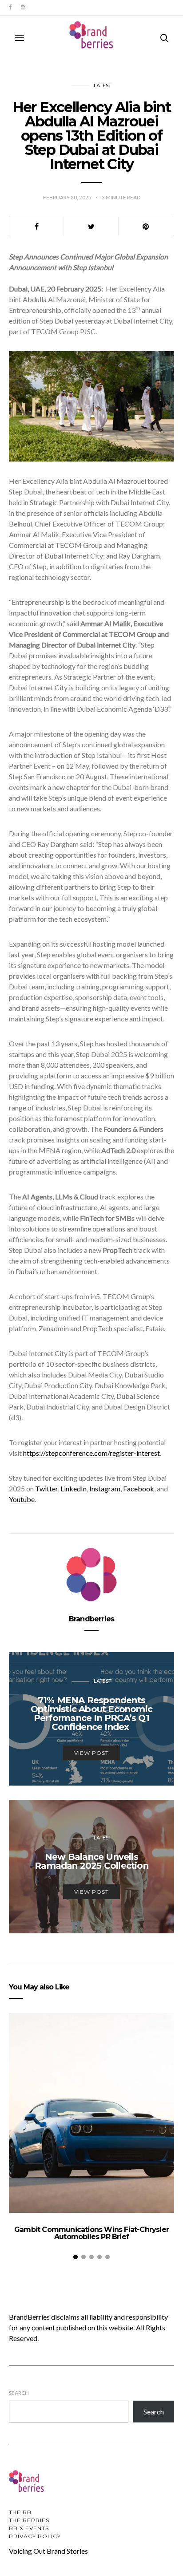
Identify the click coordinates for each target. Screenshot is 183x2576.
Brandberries (91, 1619)
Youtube (22, 1499)
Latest (103, 85)
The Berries (29, 2520)
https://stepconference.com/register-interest (91, 1453)
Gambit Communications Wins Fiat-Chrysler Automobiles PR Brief (91, 2233)
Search (19, 2393)
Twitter (46, 1488)
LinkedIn (74, 1488)
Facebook (139, 1488)
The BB (20, 2512)
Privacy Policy (35, 2536)
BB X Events (29, 2528)
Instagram (105, 1488)
